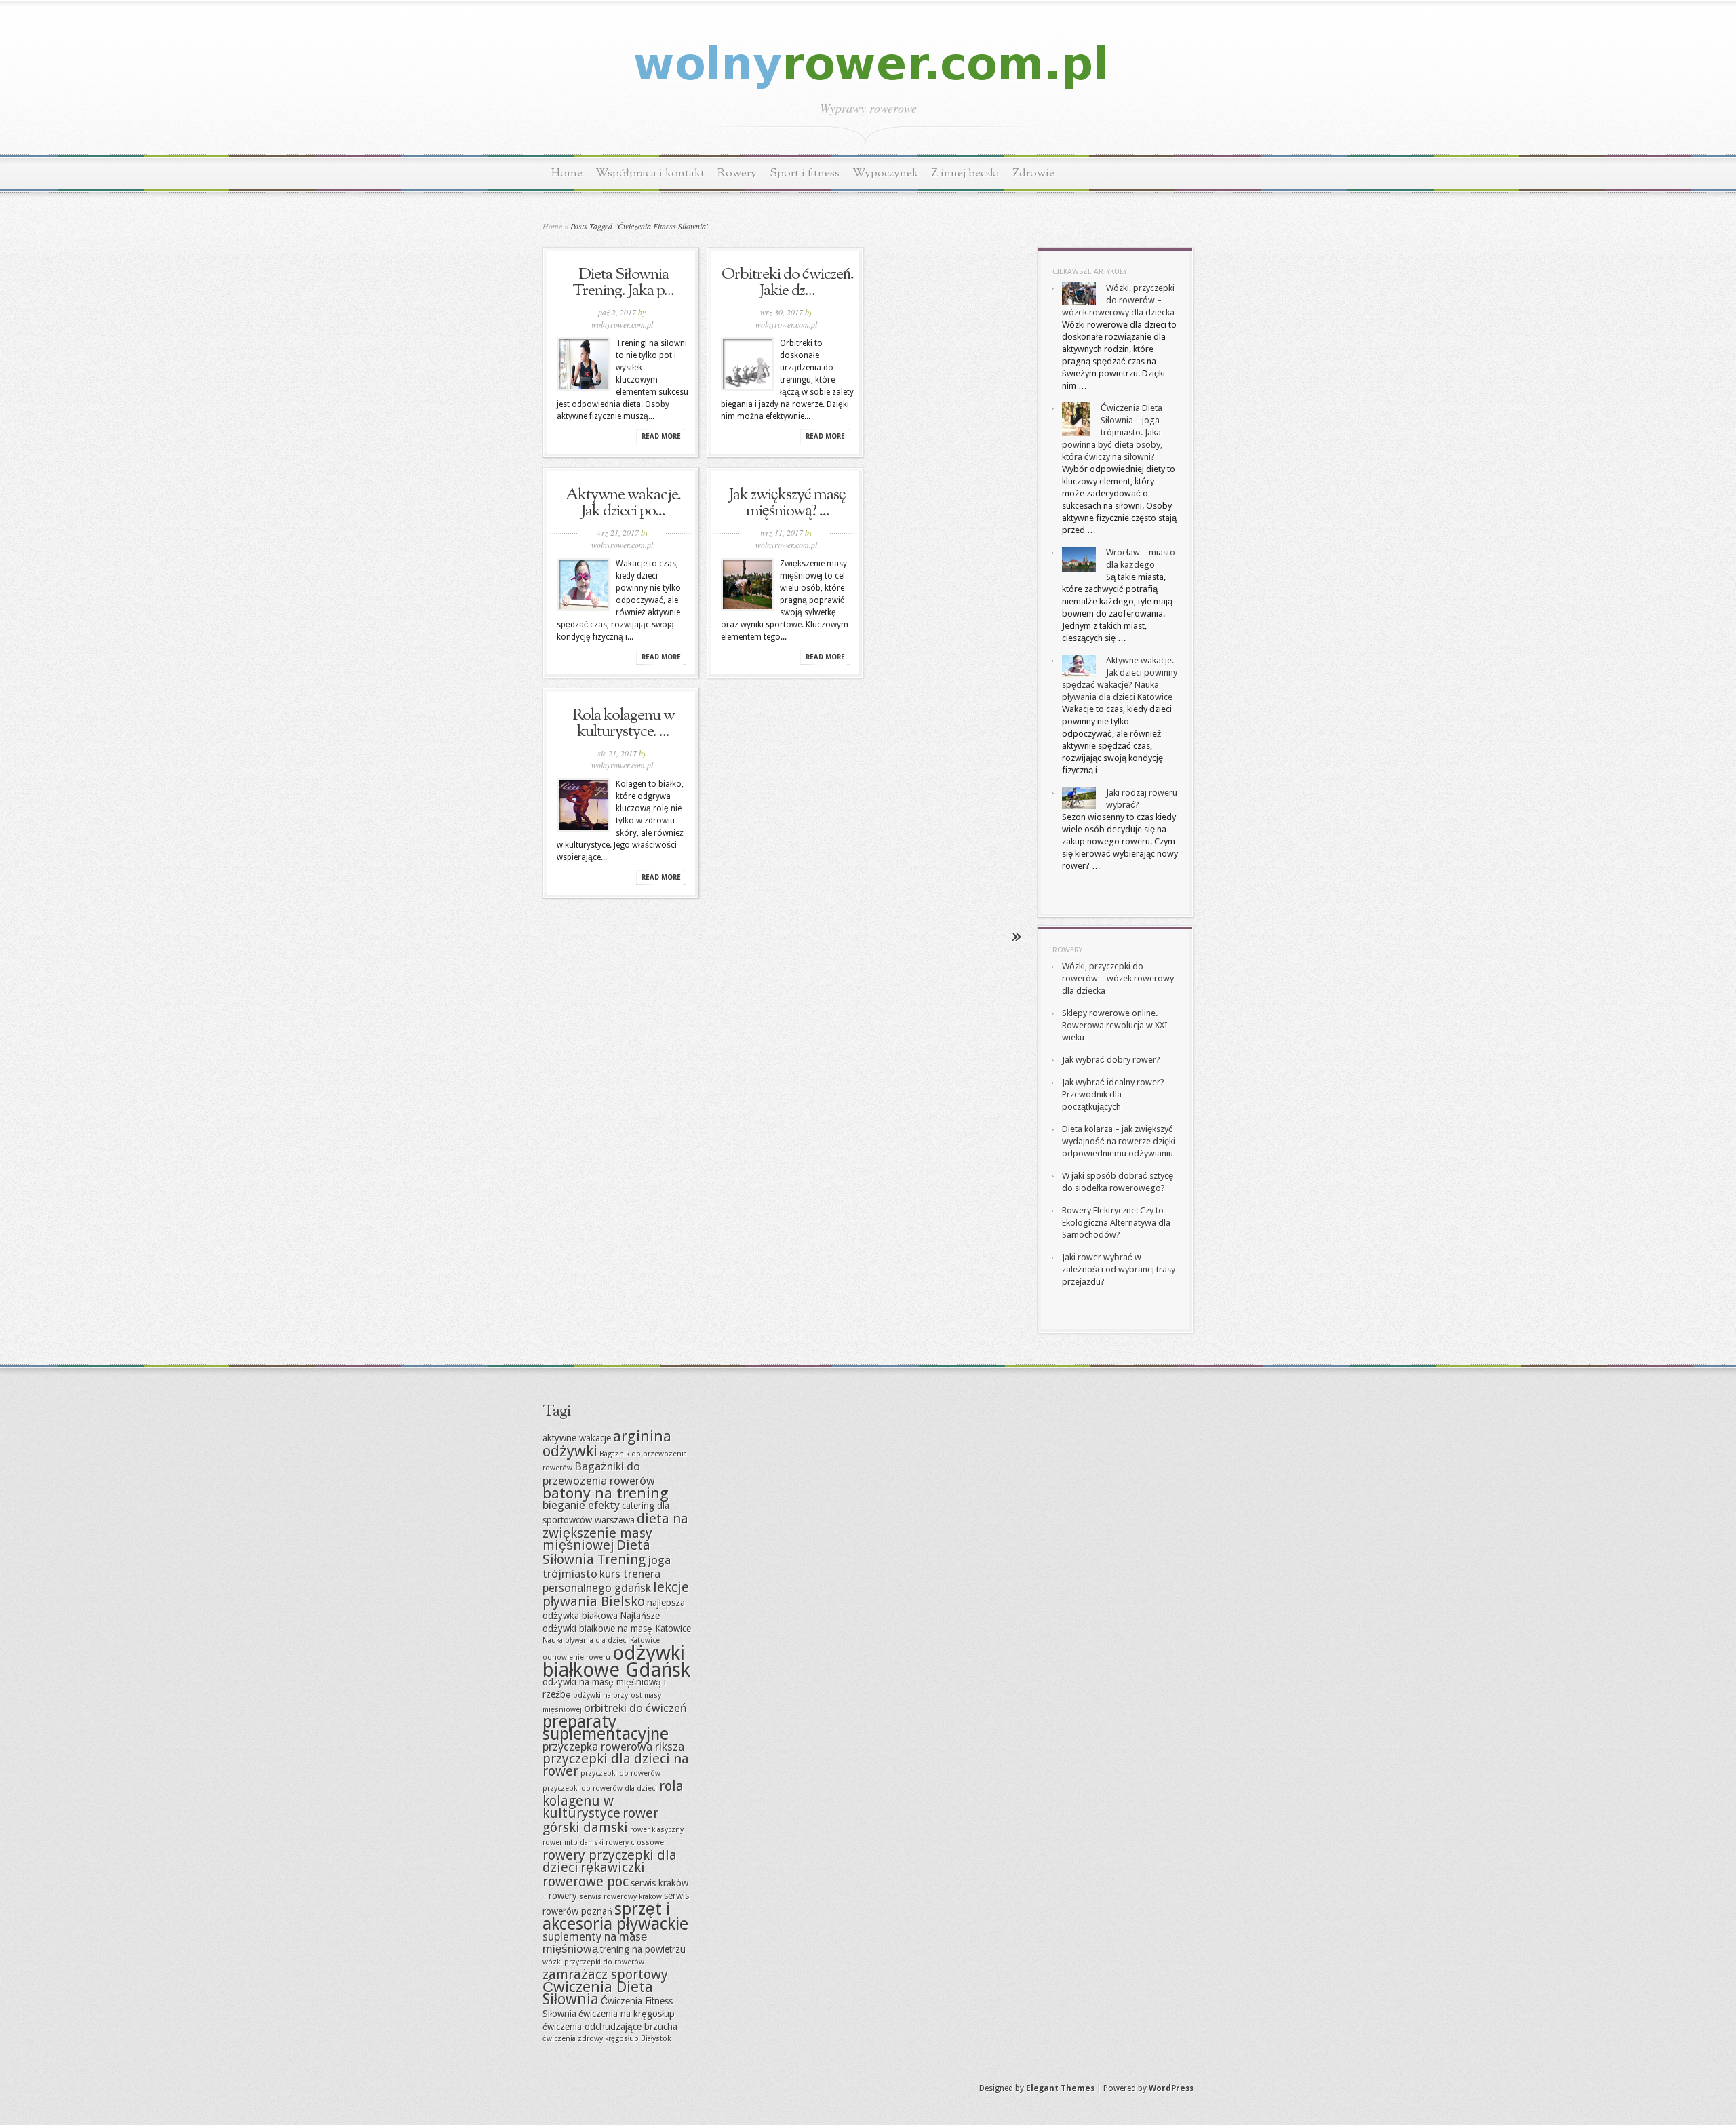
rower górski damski (600, 1820)
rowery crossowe (635, 1843)
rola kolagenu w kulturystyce (613, 1799)
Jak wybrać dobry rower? (1111, 1060)
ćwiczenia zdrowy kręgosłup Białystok (607, 2039)
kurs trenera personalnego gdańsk (601, 1581)
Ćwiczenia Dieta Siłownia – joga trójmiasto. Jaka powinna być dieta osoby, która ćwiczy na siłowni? (1112, 432)
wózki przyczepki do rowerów (593, 1962)
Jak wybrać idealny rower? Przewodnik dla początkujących (1113, 1094)
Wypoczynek (885, 173)
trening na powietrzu (643, 1949)
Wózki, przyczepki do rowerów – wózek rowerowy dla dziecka (1118, 300)
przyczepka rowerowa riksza (613, 1747)
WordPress (1171, 2088)
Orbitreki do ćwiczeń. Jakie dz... (788, 283)
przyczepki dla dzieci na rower (616, 1765)
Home (567, 173)
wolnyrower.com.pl (622, 324)
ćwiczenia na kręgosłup (627, 2014)
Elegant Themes (1060, 2088)
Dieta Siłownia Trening (596, 1552)
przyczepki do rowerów (620, 1773)
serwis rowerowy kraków (620, 1897)
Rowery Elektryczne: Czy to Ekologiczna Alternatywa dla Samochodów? (1116, 1223)
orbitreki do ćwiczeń (635, 1708)
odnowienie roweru (576, 1657)
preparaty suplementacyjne (606, 1728)
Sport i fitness (805, 173)
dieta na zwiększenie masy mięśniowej (615, 1532)
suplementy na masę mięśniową (595, 1943)
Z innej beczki (965, 173)
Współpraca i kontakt (650, 173)
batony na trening (606, 1493)
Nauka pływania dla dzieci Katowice (601, 1640)
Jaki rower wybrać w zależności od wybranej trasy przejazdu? (1119, 1269)
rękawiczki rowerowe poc (594, 1874)
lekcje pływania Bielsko (616, 1594)
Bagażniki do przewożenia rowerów (599, 1474)
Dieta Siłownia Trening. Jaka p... (623, 283)
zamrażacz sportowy (605, 1974)
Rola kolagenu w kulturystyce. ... (624, 724)
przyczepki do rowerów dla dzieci (600, 1788)
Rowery (737, 173)
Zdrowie (1033, 173)
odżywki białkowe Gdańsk (616, 1661)
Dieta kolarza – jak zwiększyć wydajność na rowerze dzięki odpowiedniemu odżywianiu (1119, 1141)
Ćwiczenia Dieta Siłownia (598, 1993)
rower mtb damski (573, 1843)
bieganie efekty (581, 1505)
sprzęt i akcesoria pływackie (615, 1916)
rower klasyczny (657, 1830)
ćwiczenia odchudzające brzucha (610, 2027)
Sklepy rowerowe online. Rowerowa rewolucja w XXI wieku (1115, 1025)
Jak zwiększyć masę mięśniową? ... (787, 503)
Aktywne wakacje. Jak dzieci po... (623, 503)
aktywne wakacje (577, 1438)
